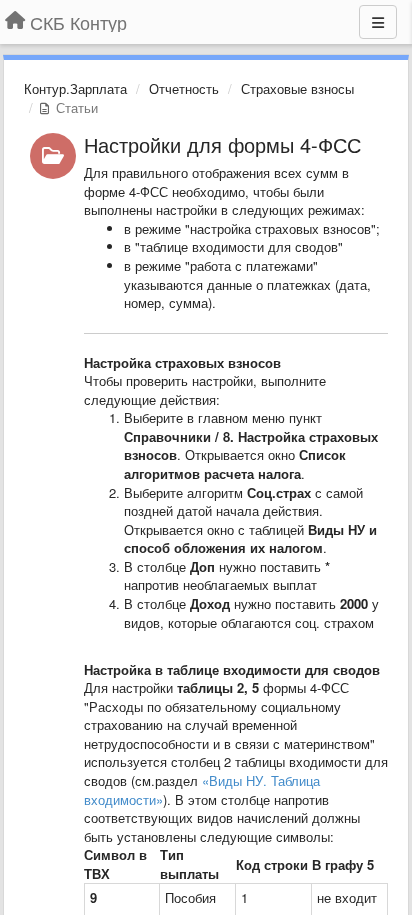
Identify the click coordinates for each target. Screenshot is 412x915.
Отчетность (184, 88)
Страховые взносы (297, 88)
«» (202, 790)
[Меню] (378, 22)
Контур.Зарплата (75, 88)
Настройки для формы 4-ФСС (222, 144)
